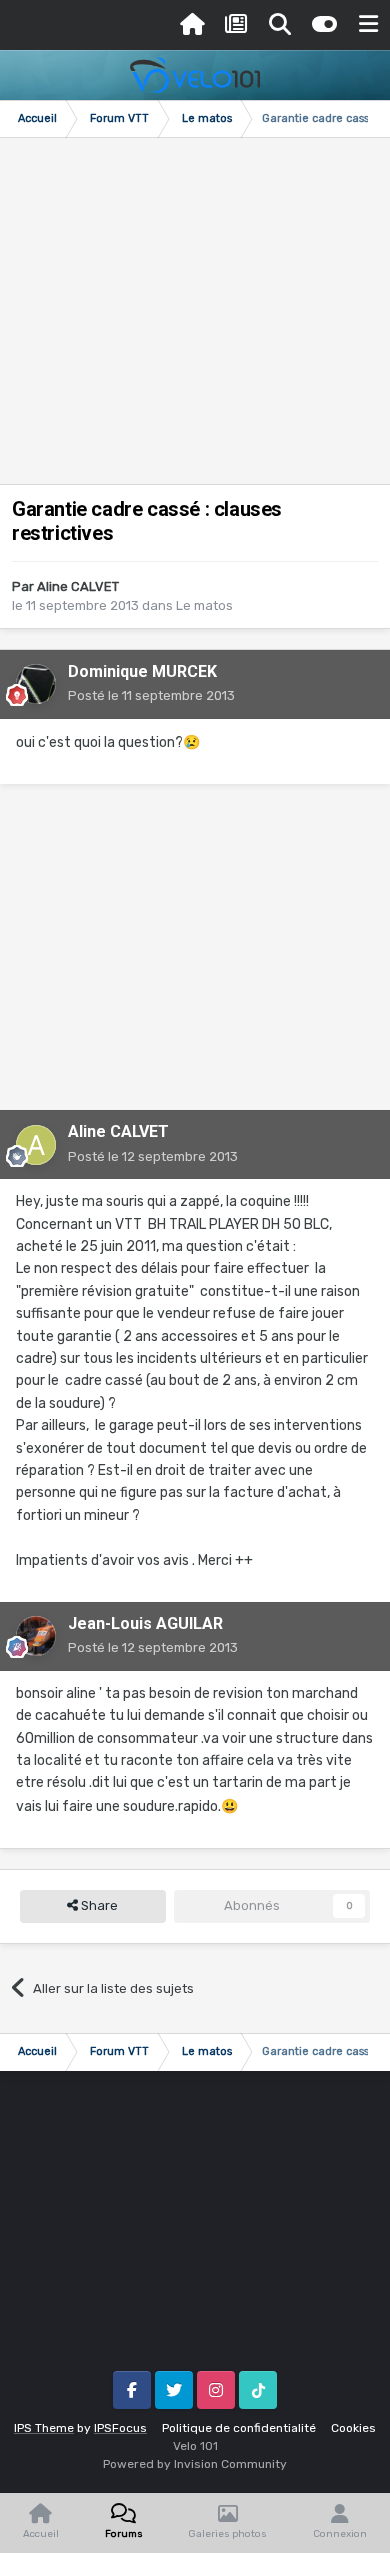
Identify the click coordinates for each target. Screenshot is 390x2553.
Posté (151, 695)
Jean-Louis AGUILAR (145, 1623)
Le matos (204, 605)
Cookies (353, 2428)
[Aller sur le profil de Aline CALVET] (36, 1145)
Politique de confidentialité (239, 2428)
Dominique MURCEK (142, 671)
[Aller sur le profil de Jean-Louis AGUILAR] (36, 1636)
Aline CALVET (78, 586)
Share (98, 1905)
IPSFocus (120, 2428)
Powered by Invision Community (195, 2464)
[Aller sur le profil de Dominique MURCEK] (36, 684)
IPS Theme (44, 2428)
